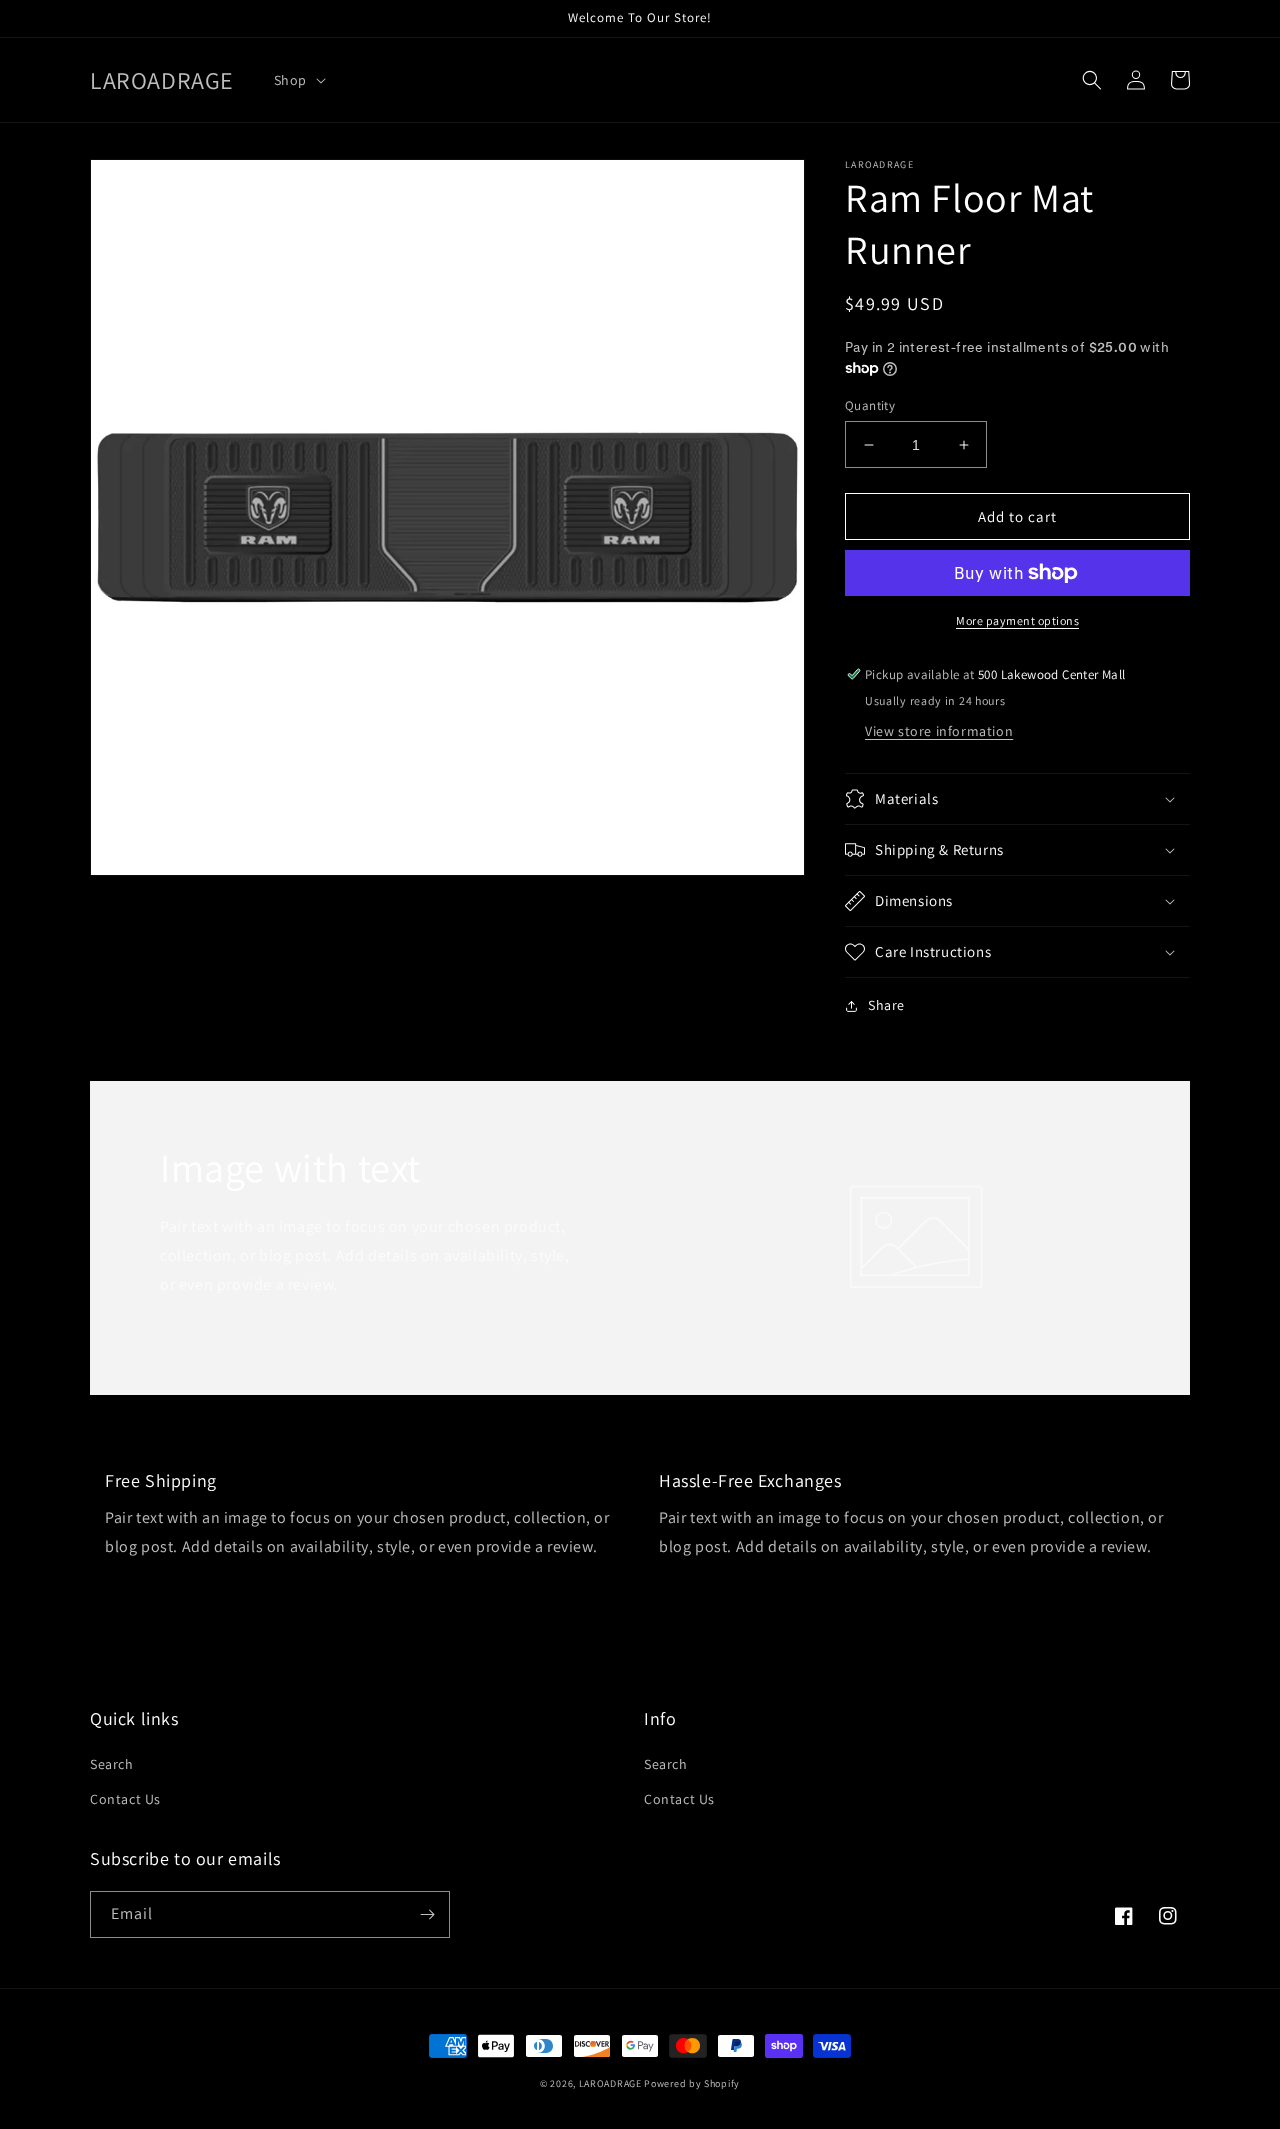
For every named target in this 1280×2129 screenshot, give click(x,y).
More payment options (1017, 620)
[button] (298, 80)
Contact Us (125, 1799)
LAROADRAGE (610, 2083)
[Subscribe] (427, 1914)
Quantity (870, 405)
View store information (939, 731)
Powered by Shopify (692, 2083)
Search (112, 1764)
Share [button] (886, 1005)
